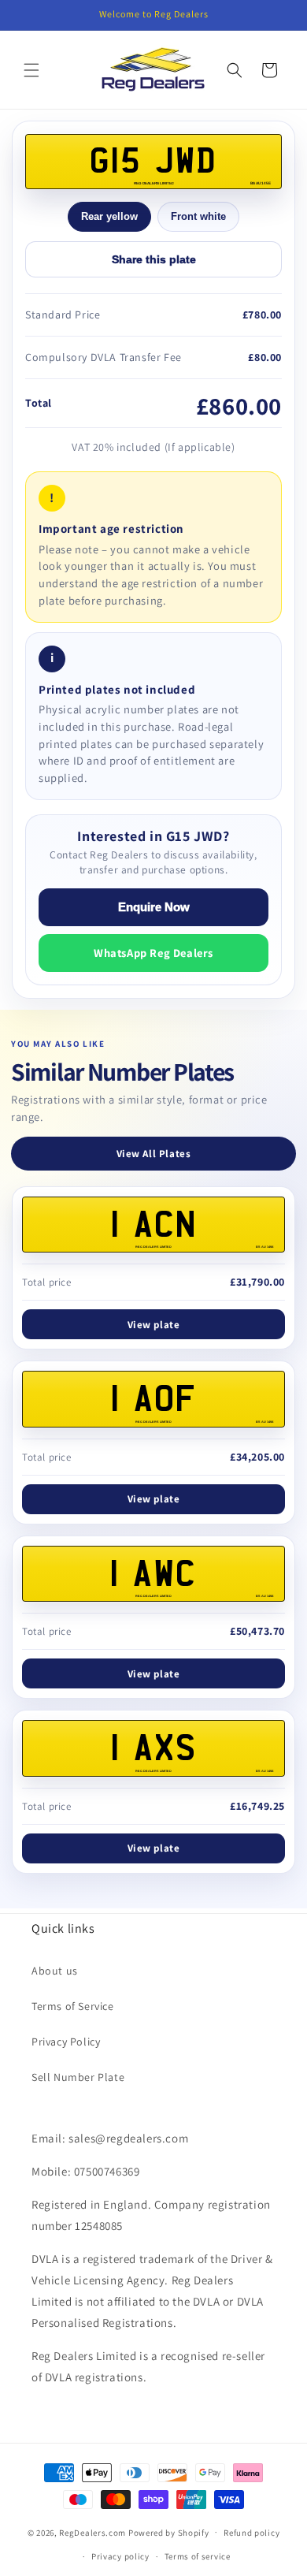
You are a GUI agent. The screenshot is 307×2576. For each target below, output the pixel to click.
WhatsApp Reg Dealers (153, 953)
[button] (31, 70)
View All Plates (154, 1154)
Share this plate (154, 259)
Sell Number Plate (78, 2077)
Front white (198, 216)
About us (55, 1971)
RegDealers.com (92, 2532)
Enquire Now (154, 907)
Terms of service (198, 2556)
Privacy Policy (66, 2042)
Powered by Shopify (169, 2532)
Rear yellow (109, 216)
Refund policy (252, 2533)
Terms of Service (73, 2006)
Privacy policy (120, 2556)
